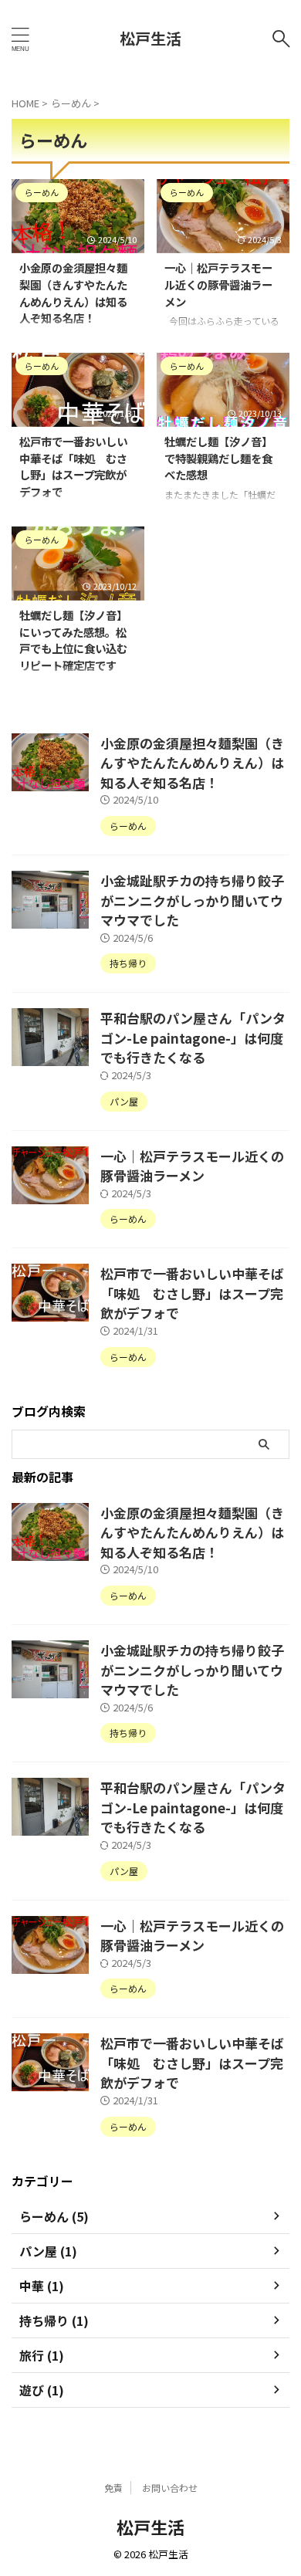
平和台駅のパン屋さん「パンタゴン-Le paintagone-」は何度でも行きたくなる (193, 1038)
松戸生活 (150, 38)
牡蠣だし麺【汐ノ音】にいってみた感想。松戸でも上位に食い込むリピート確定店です (73, 640)
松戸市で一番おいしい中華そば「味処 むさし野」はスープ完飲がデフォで (73, 466)
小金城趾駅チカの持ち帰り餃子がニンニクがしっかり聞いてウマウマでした (192, 900)
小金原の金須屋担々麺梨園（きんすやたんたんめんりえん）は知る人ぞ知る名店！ (73, 293)
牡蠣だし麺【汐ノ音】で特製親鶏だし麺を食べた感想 (218, 458)
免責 (113, 2488)
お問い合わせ (170, 2488)
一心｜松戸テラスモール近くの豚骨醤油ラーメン (218, 284)
